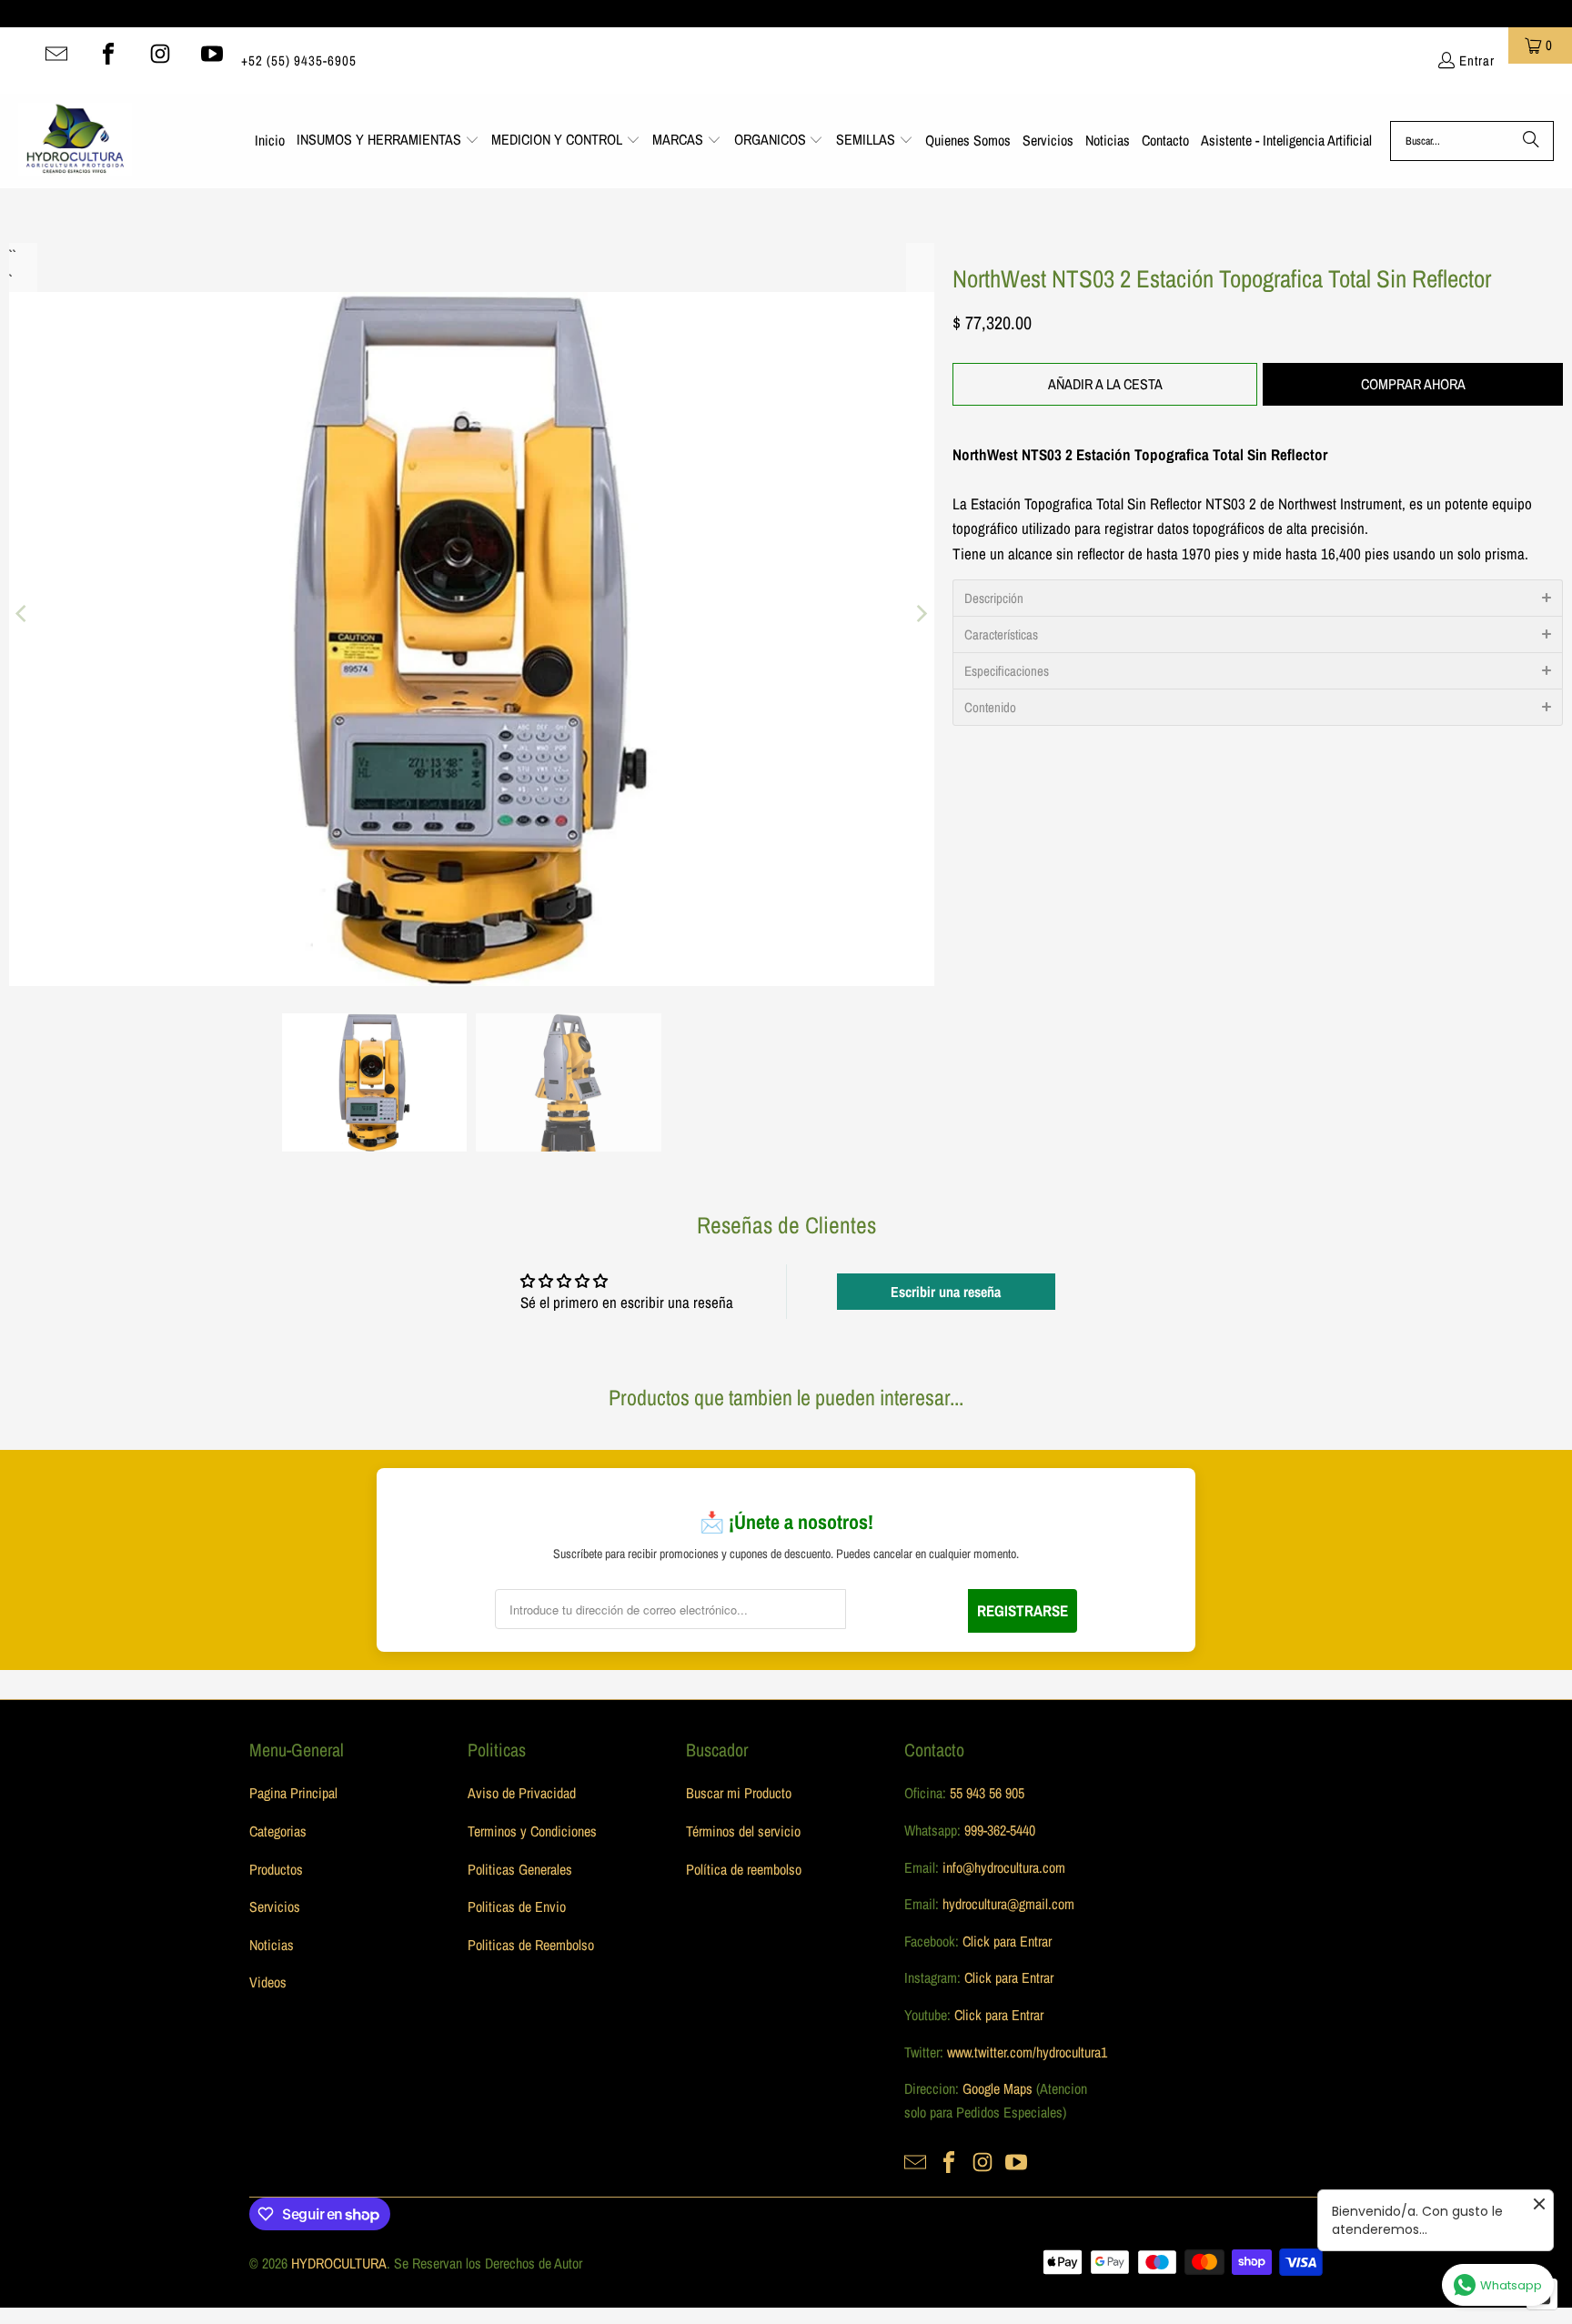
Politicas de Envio (517, 1906)
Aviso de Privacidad (522, 1793)
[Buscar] (1531, 141)
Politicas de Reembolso (531, 1945)
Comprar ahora (1413, 384)
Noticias (272, 1945)
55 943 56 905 (987, 1793)
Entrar (1477, 60)
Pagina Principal (293, 1793)
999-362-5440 (998, 1830)
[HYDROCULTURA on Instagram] (160, 54)
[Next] (921, 614)
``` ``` (11, 255)
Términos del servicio (743, 1831)
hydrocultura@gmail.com (1008, 1904)
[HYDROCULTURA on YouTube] (212, 54)
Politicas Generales (520, 1869)
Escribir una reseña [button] (946, 1292)
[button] (388, 141)
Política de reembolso (744, 1869)
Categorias (278, 1831)
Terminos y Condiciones (532, 1831)
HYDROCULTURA (339, 2263)
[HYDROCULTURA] (75, 141)
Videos (268, 1982)
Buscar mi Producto (739, 1793)
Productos (276, 1869)
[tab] (1258, 598)
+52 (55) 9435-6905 (299, 60)
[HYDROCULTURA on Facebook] (108, 54)
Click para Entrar (1007, 1941)
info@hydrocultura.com (1004, 1867)
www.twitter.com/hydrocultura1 (1027, 2052)
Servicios (275, 1906)
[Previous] (23, 614)
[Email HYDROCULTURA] (56, 54)
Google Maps (998, 2088)
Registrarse (1023, 1610)
